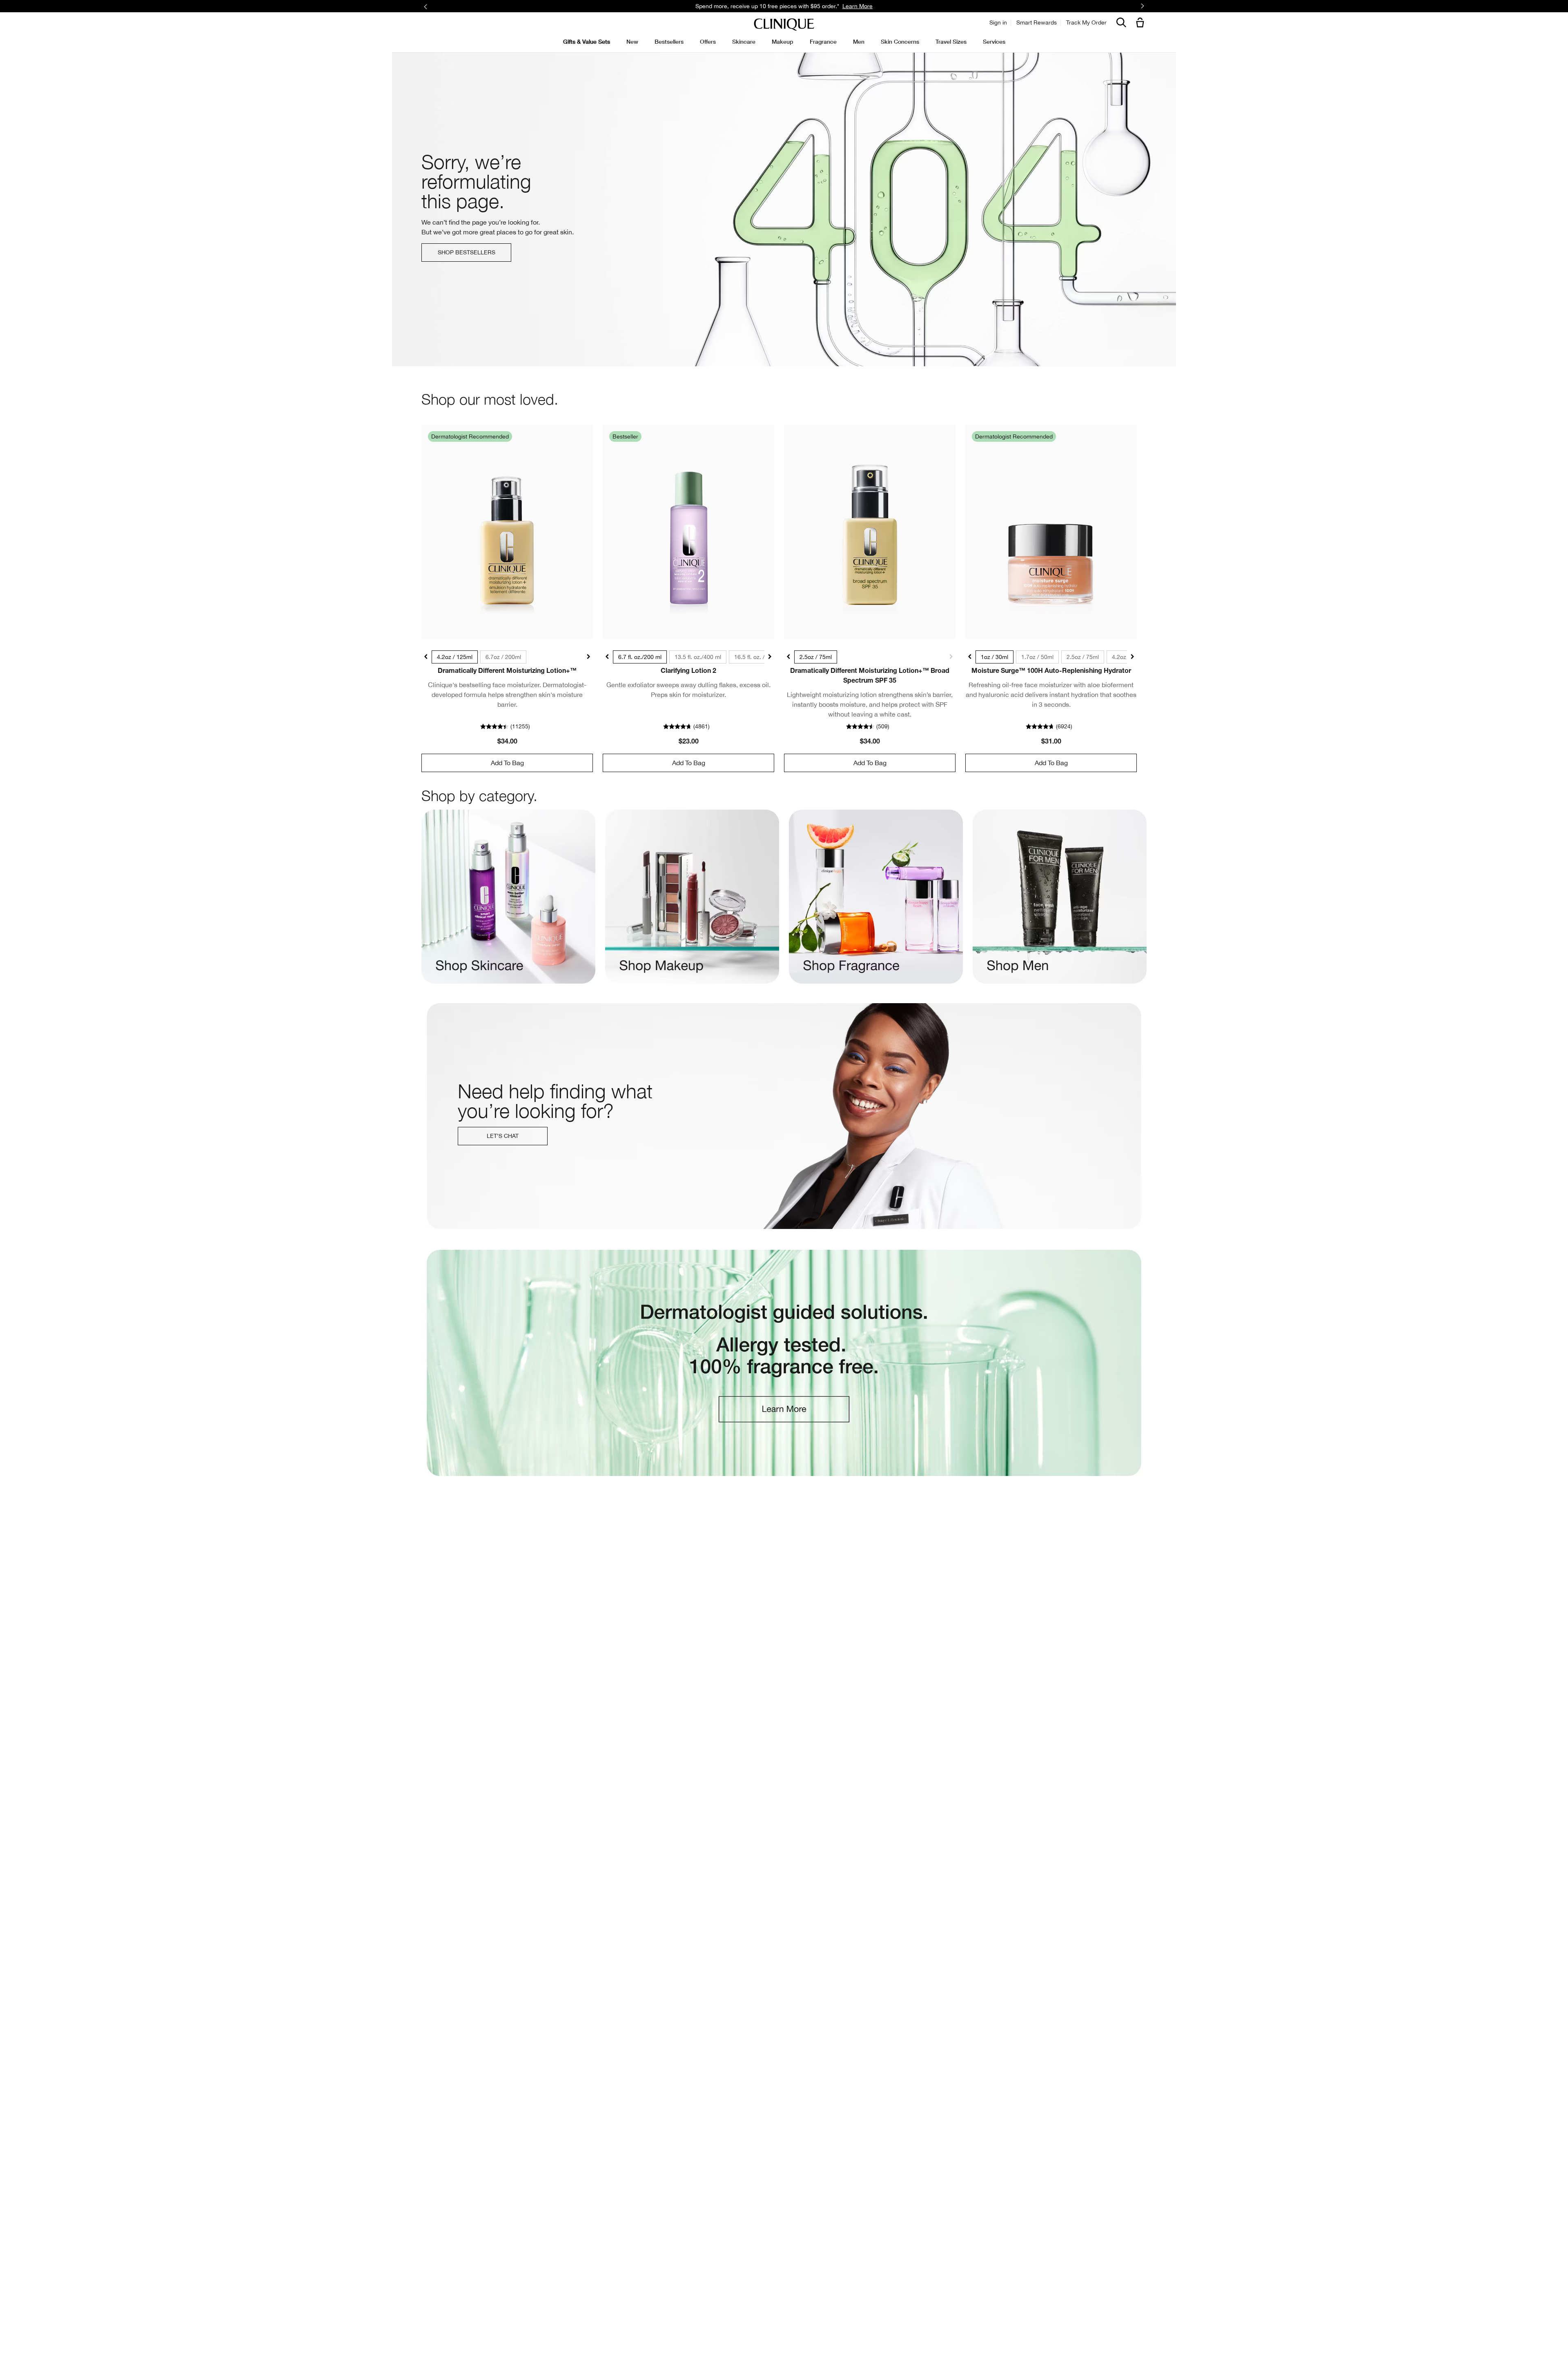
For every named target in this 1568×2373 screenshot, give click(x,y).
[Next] (1142, 7)
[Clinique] (784, 25)
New (632, 41)
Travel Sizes (951, 41)
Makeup (783, 41)
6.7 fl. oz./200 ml (640, 657)
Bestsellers (669, 41)
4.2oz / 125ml (455, 657)
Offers (708, 41)
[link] (507, 532)
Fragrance (823, 41)
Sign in (998, 22)
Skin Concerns (900, 41)
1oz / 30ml (994, 657)
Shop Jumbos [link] (868, 6)
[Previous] (426, 6)
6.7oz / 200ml (503, 657)
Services (994, 41)
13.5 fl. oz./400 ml (698, 657)
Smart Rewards (1037, 22)
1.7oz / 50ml (1037, 657)
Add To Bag (507, 763)
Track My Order (1086, 22)
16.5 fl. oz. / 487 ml (759, 657)
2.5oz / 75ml (816, 657)
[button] (1142, 23)
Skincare (744, 41)
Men (859, 41)
